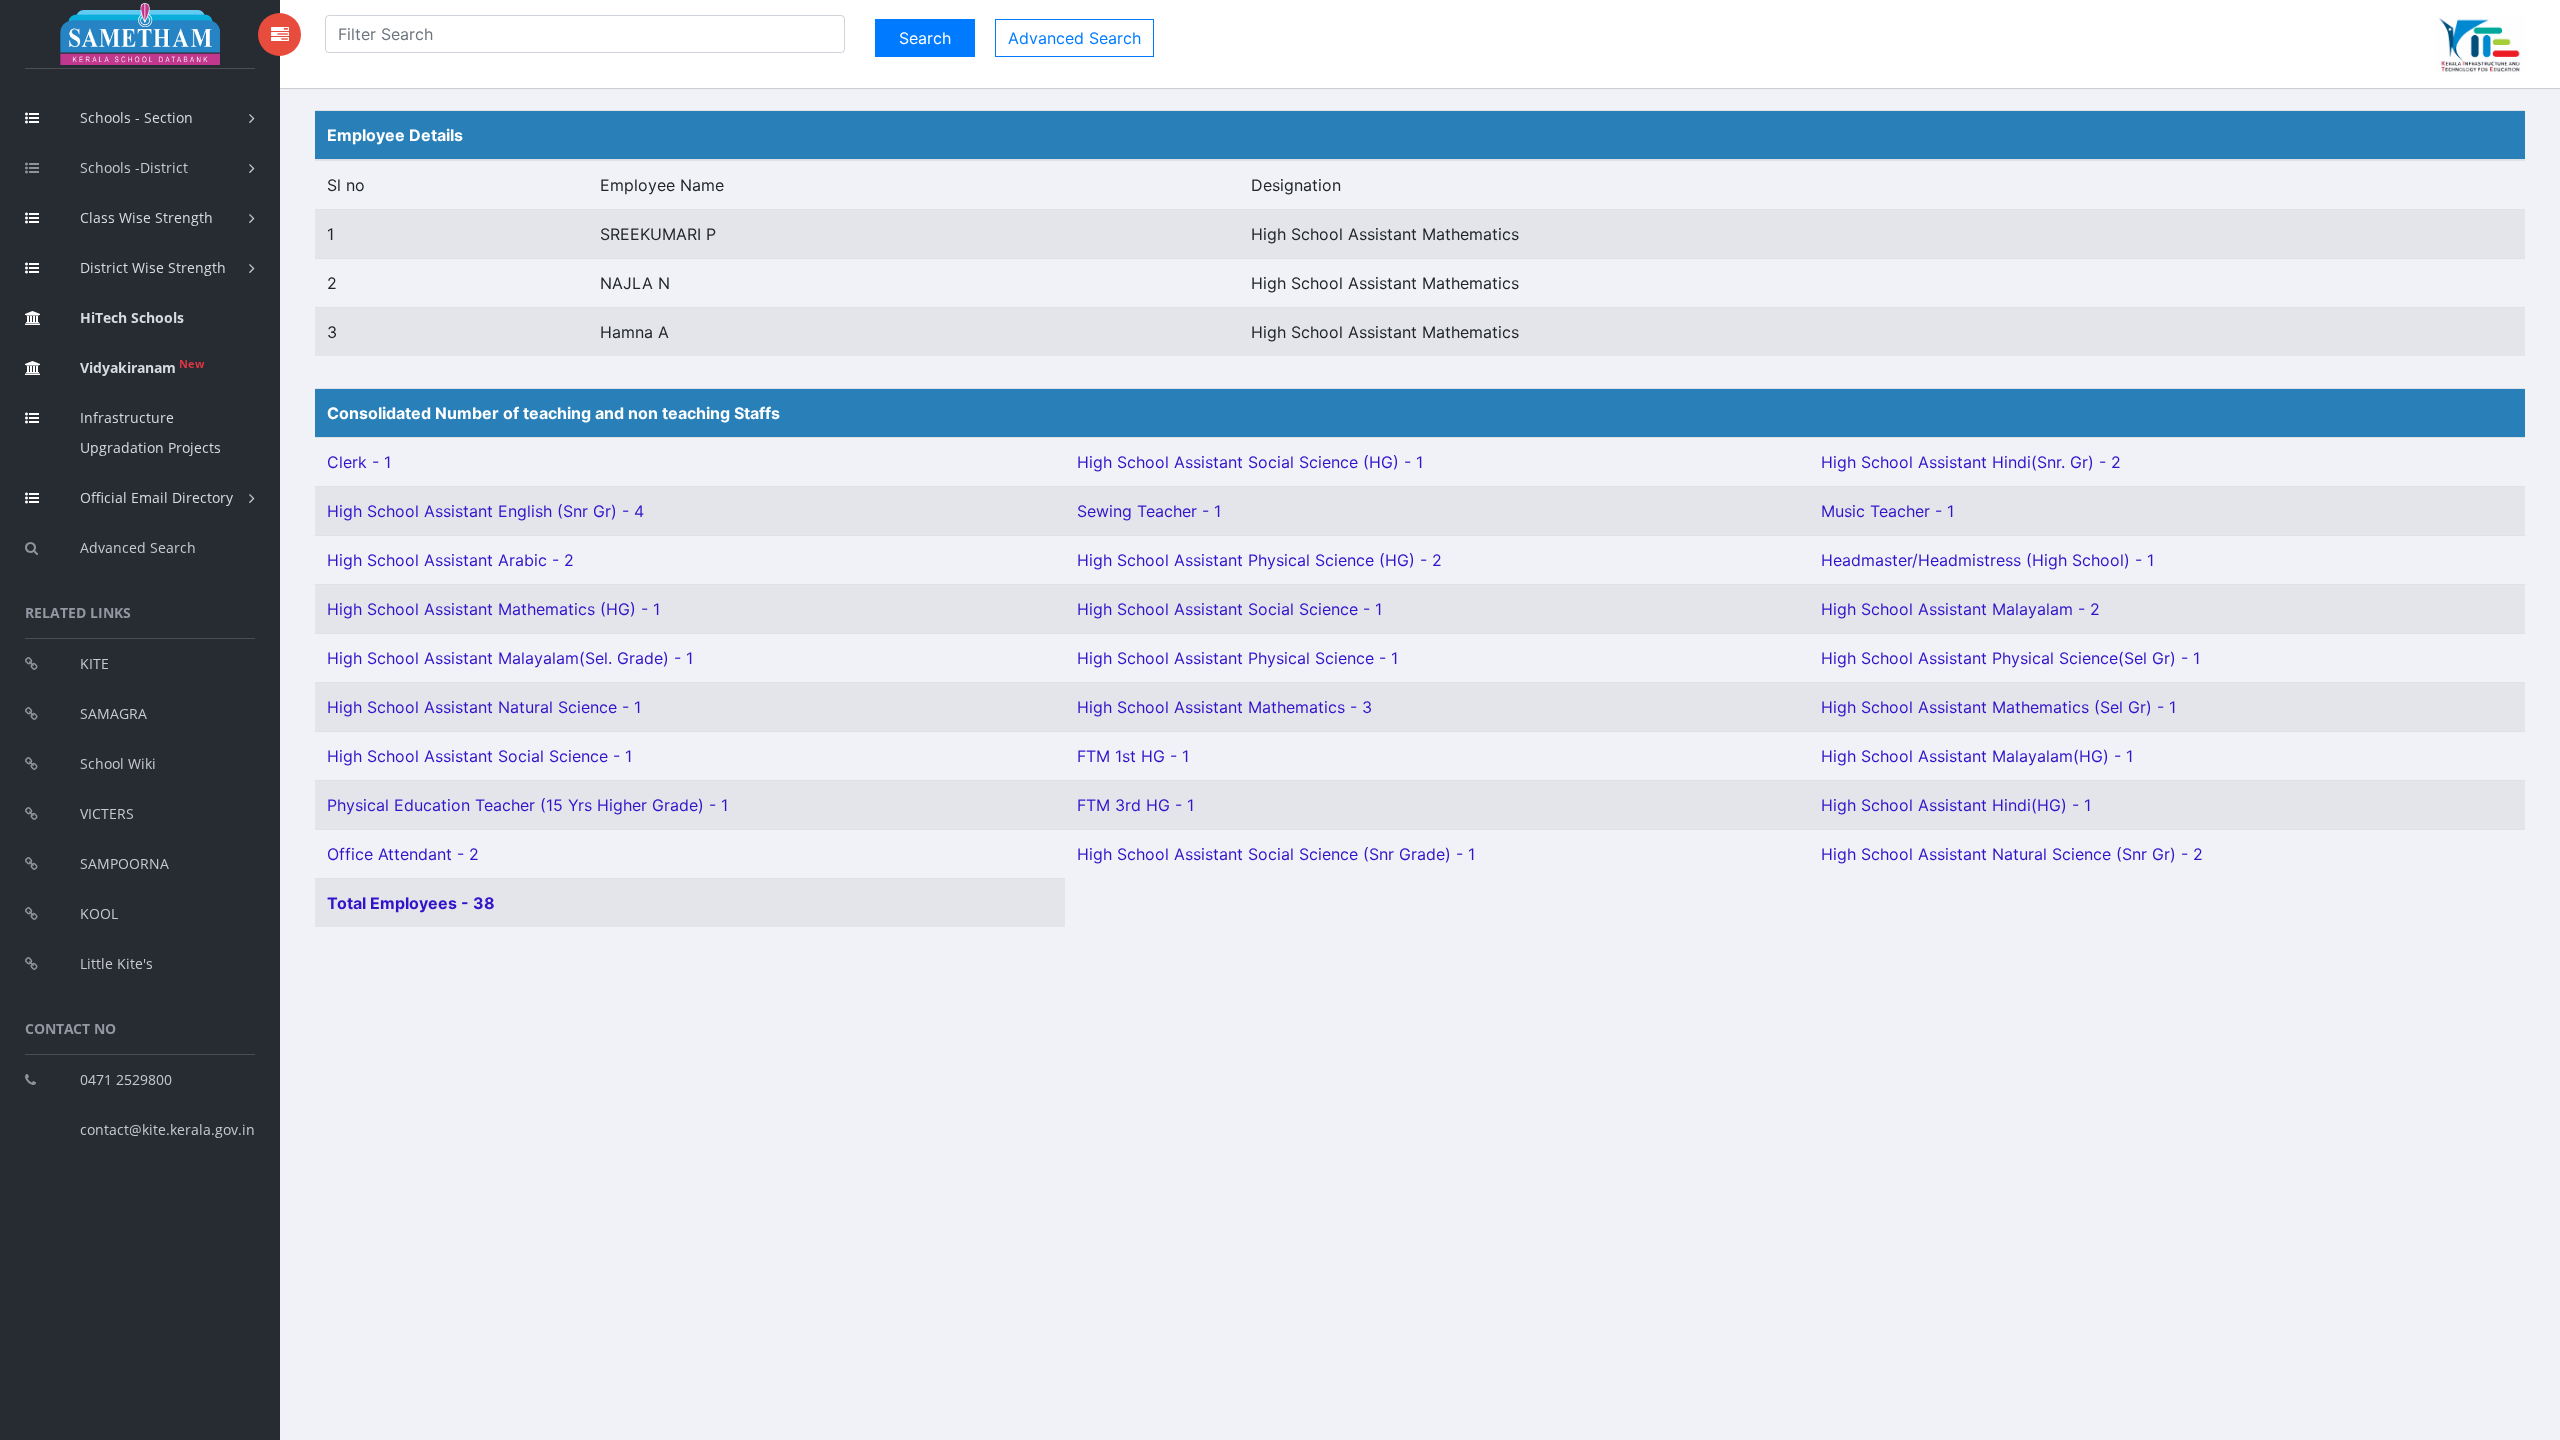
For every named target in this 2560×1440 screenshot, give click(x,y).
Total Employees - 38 (411, 903)
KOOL (99, 913)
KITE (94, 663)
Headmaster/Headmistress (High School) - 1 (1987, 560)
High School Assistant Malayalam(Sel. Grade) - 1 (510, 658)
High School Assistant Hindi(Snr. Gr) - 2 (1971, 462)
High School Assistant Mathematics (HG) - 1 (493, 609)
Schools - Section (136, 117)
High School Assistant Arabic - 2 (450, 560)
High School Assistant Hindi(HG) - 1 (1956, 805)
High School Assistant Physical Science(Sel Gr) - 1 (2010, 658)
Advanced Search (138, 547)
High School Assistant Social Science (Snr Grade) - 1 (1276, 854)
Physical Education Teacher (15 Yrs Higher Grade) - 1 (527, 805)
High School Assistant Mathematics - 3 (1224, 707)
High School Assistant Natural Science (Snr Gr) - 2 (2012, 854)
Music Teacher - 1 (1887, 511)
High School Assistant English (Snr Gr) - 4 (485, 511)
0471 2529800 (126, 1079)
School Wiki (118, 763)
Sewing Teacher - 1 (1149, 511)
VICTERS (107, 813)
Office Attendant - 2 (403, 854)
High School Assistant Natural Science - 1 (484, 707)
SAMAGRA (113, 713)
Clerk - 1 (359, 462)
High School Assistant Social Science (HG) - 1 (1250, 462)
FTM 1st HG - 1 (1133, 756)
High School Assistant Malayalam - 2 (1960, 609)
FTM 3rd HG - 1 (1135, 805)
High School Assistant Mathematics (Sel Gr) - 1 (1998, 707)
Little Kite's (116, 963)
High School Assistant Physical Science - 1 (1237, 658)
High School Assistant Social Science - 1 (1229, 609)
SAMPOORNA (124, 863)
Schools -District (134, 167)
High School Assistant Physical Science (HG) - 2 (1259, 560)
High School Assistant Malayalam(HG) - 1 (1977, 756)
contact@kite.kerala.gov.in (167, 1129)
